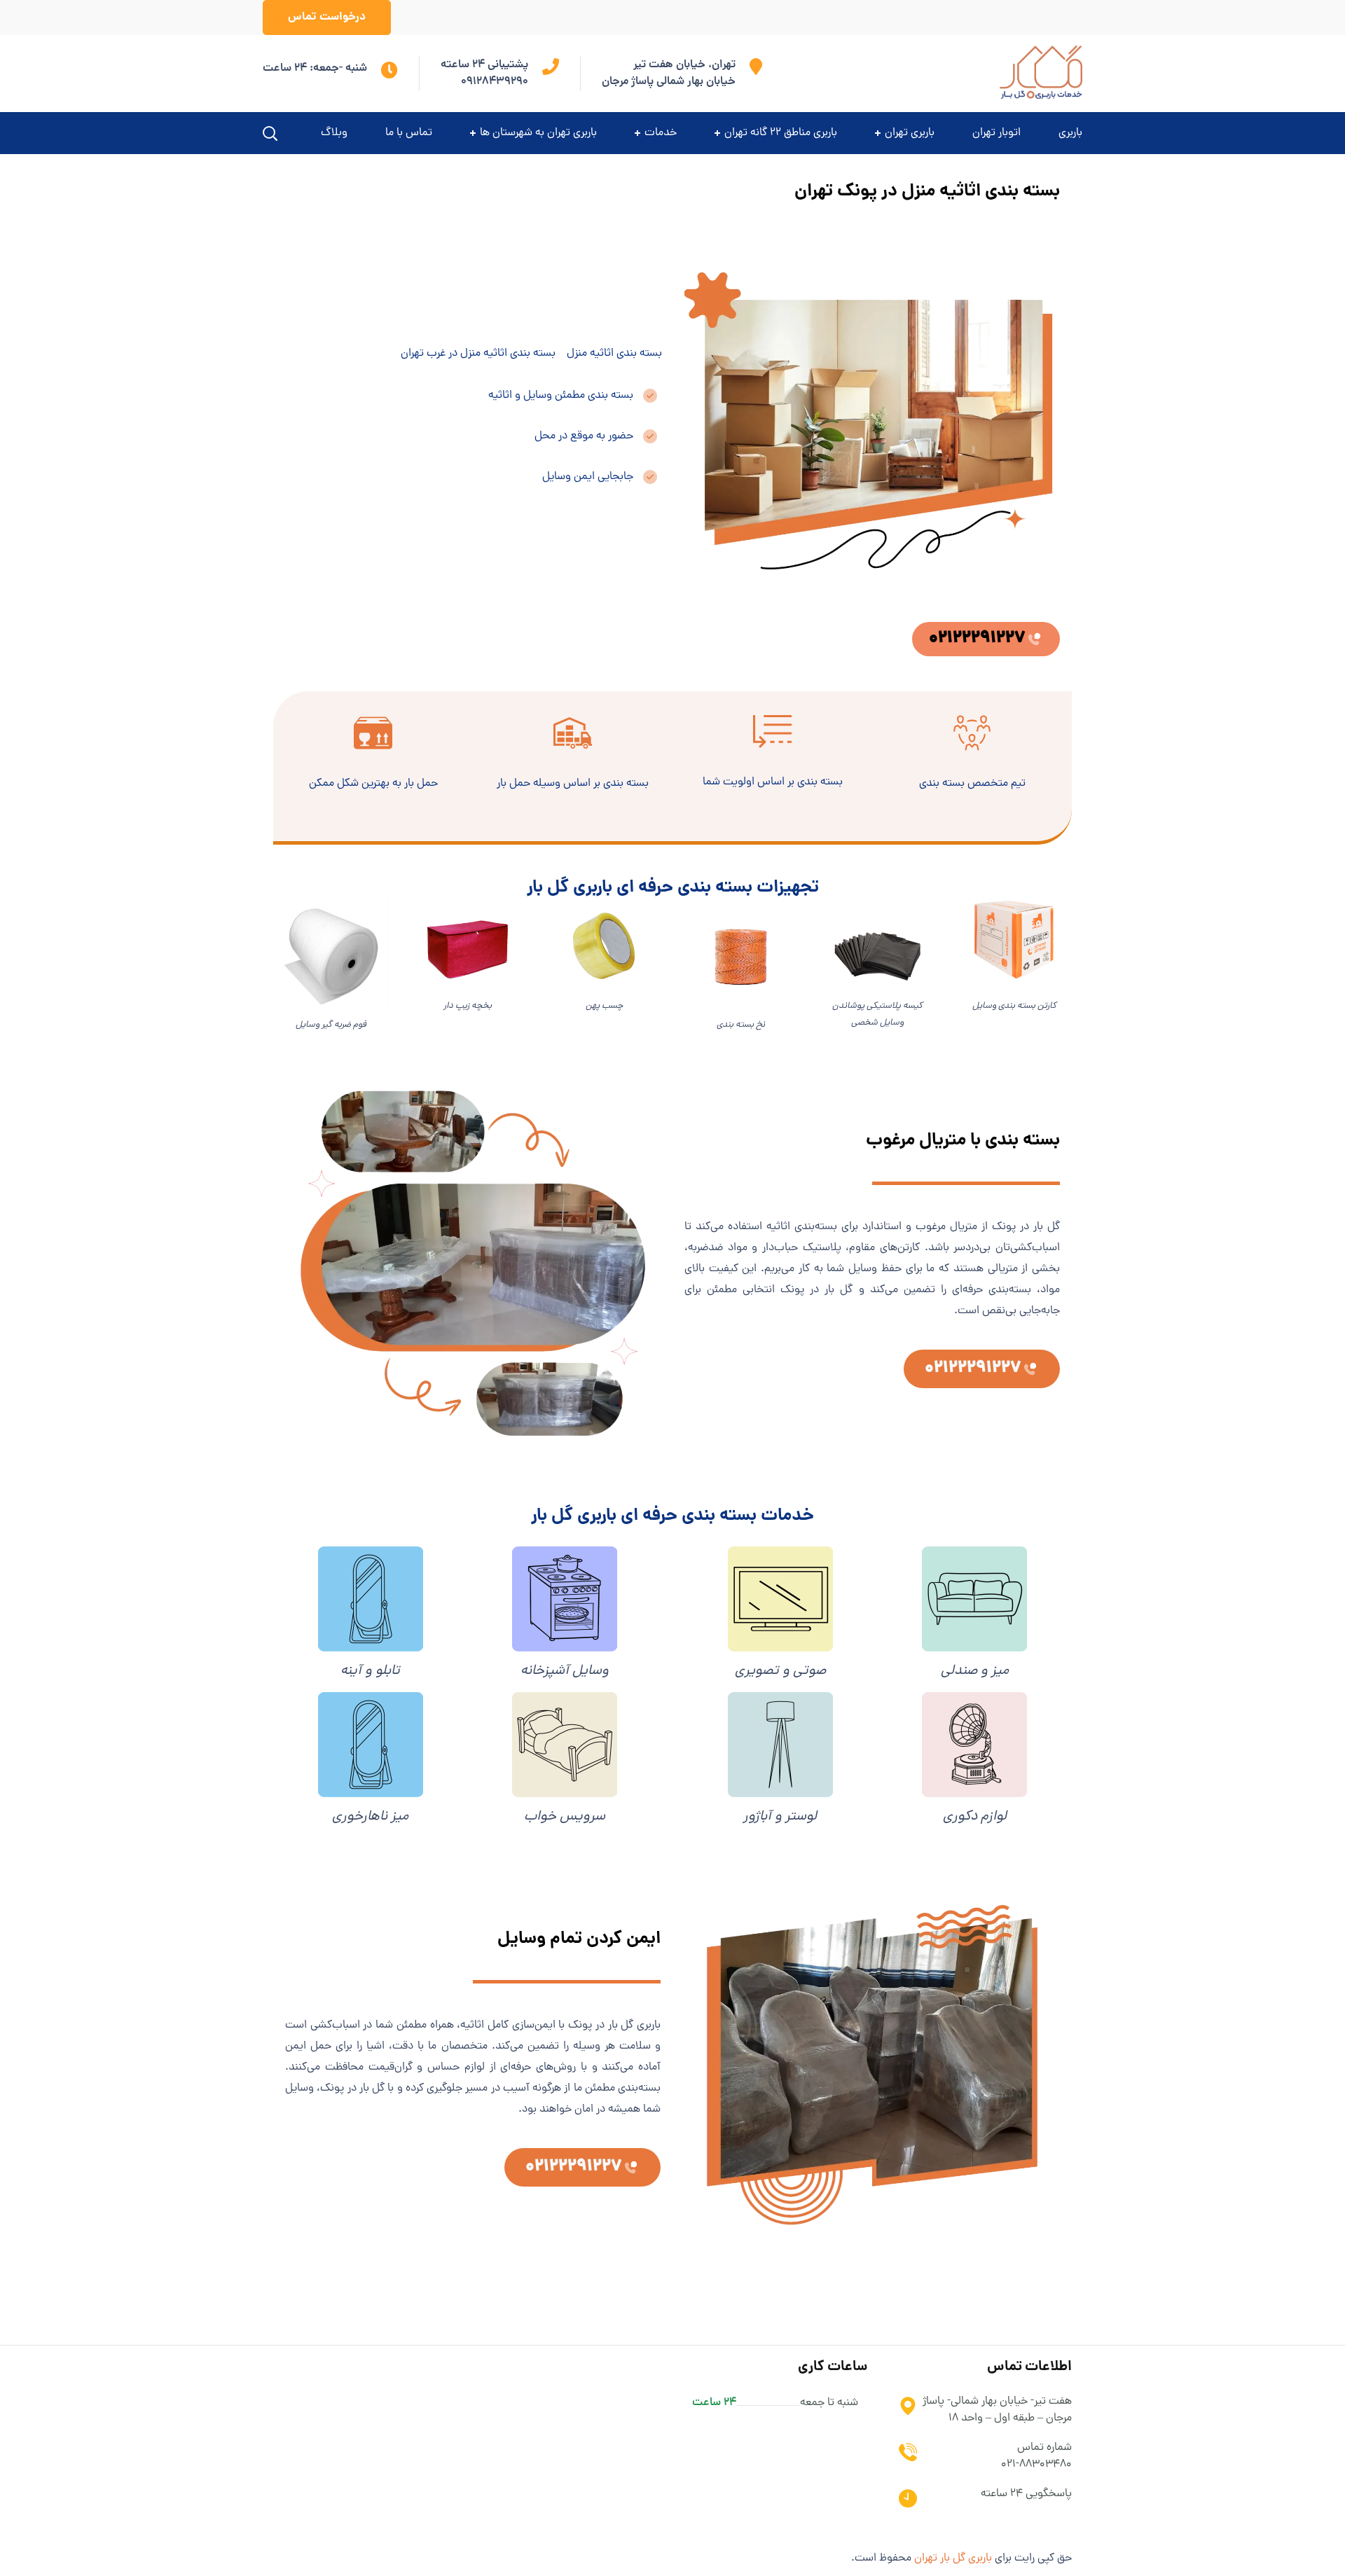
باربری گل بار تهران (953, 2558)
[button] (327, 18)
